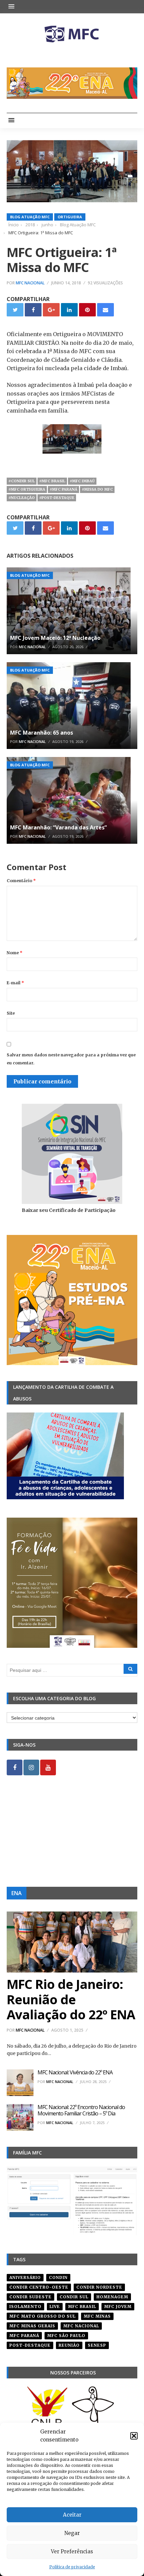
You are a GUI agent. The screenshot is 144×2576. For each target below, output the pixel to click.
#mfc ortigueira (27, 489)
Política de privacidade (72, 2567)
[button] (134, 2436)
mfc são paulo (66, 2336)
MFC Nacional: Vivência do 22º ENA (75, 2072)
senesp (97, 2345)
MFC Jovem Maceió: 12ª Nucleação (55, 638)
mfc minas (97, 2316)
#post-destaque (57, 498)
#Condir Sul (22, 481)
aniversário (25, 2277)
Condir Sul (74, 2297)
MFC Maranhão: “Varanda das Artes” (58, 827)
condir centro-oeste (39, 2287)
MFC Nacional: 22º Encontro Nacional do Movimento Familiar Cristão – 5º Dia (81, 2110)
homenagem (112, 2297)
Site (11, 1013)
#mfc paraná (63, 489)
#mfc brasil (52, 481)
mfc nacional (81, 2326)
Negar (72, 2533)
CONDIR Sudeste (30, 2297)
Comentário (21, 881)
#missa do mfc (97, 489)
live (55, 2306)
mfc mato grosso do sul (43, 2316)
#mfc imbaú (82, 481)
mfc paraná (24, 2336)
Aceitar (72, 2515)
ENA (17, 1893)
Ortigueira (70, 217)
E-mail (15, 983)
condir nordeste (99, 2287)
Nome (15, 953)
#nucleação (22, 498)
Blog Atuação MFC (30, 217)
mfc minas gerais (32, 2326)
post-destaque (30, 2345)
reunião (69, 2345)
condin (58, 2277)
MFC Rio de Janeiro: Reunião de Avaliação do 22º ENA (71, 1999)
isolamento (25, 2306)
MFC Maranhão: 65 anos (42, 733)
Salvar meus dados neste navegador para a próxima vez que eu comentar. (71, 1059)
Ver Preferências (72, 2551)
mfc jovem (118, 2306)
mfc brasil (82, 2306)
